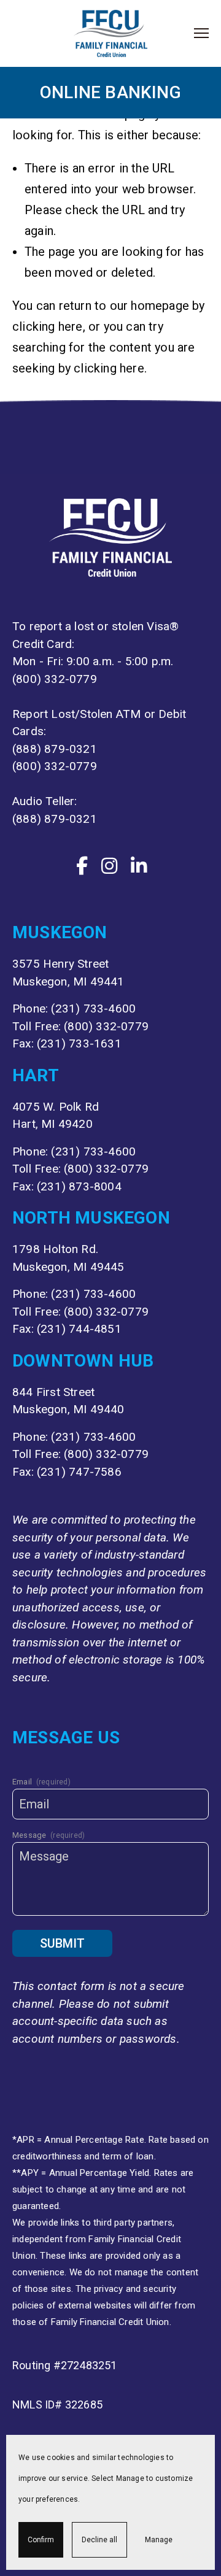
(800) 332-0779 (55, 679)
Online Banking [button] (110, 92)
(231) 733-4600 (93, 1008)
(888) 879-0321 (55, 749)
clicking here (48, 326)
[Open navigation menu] (201, 33)
